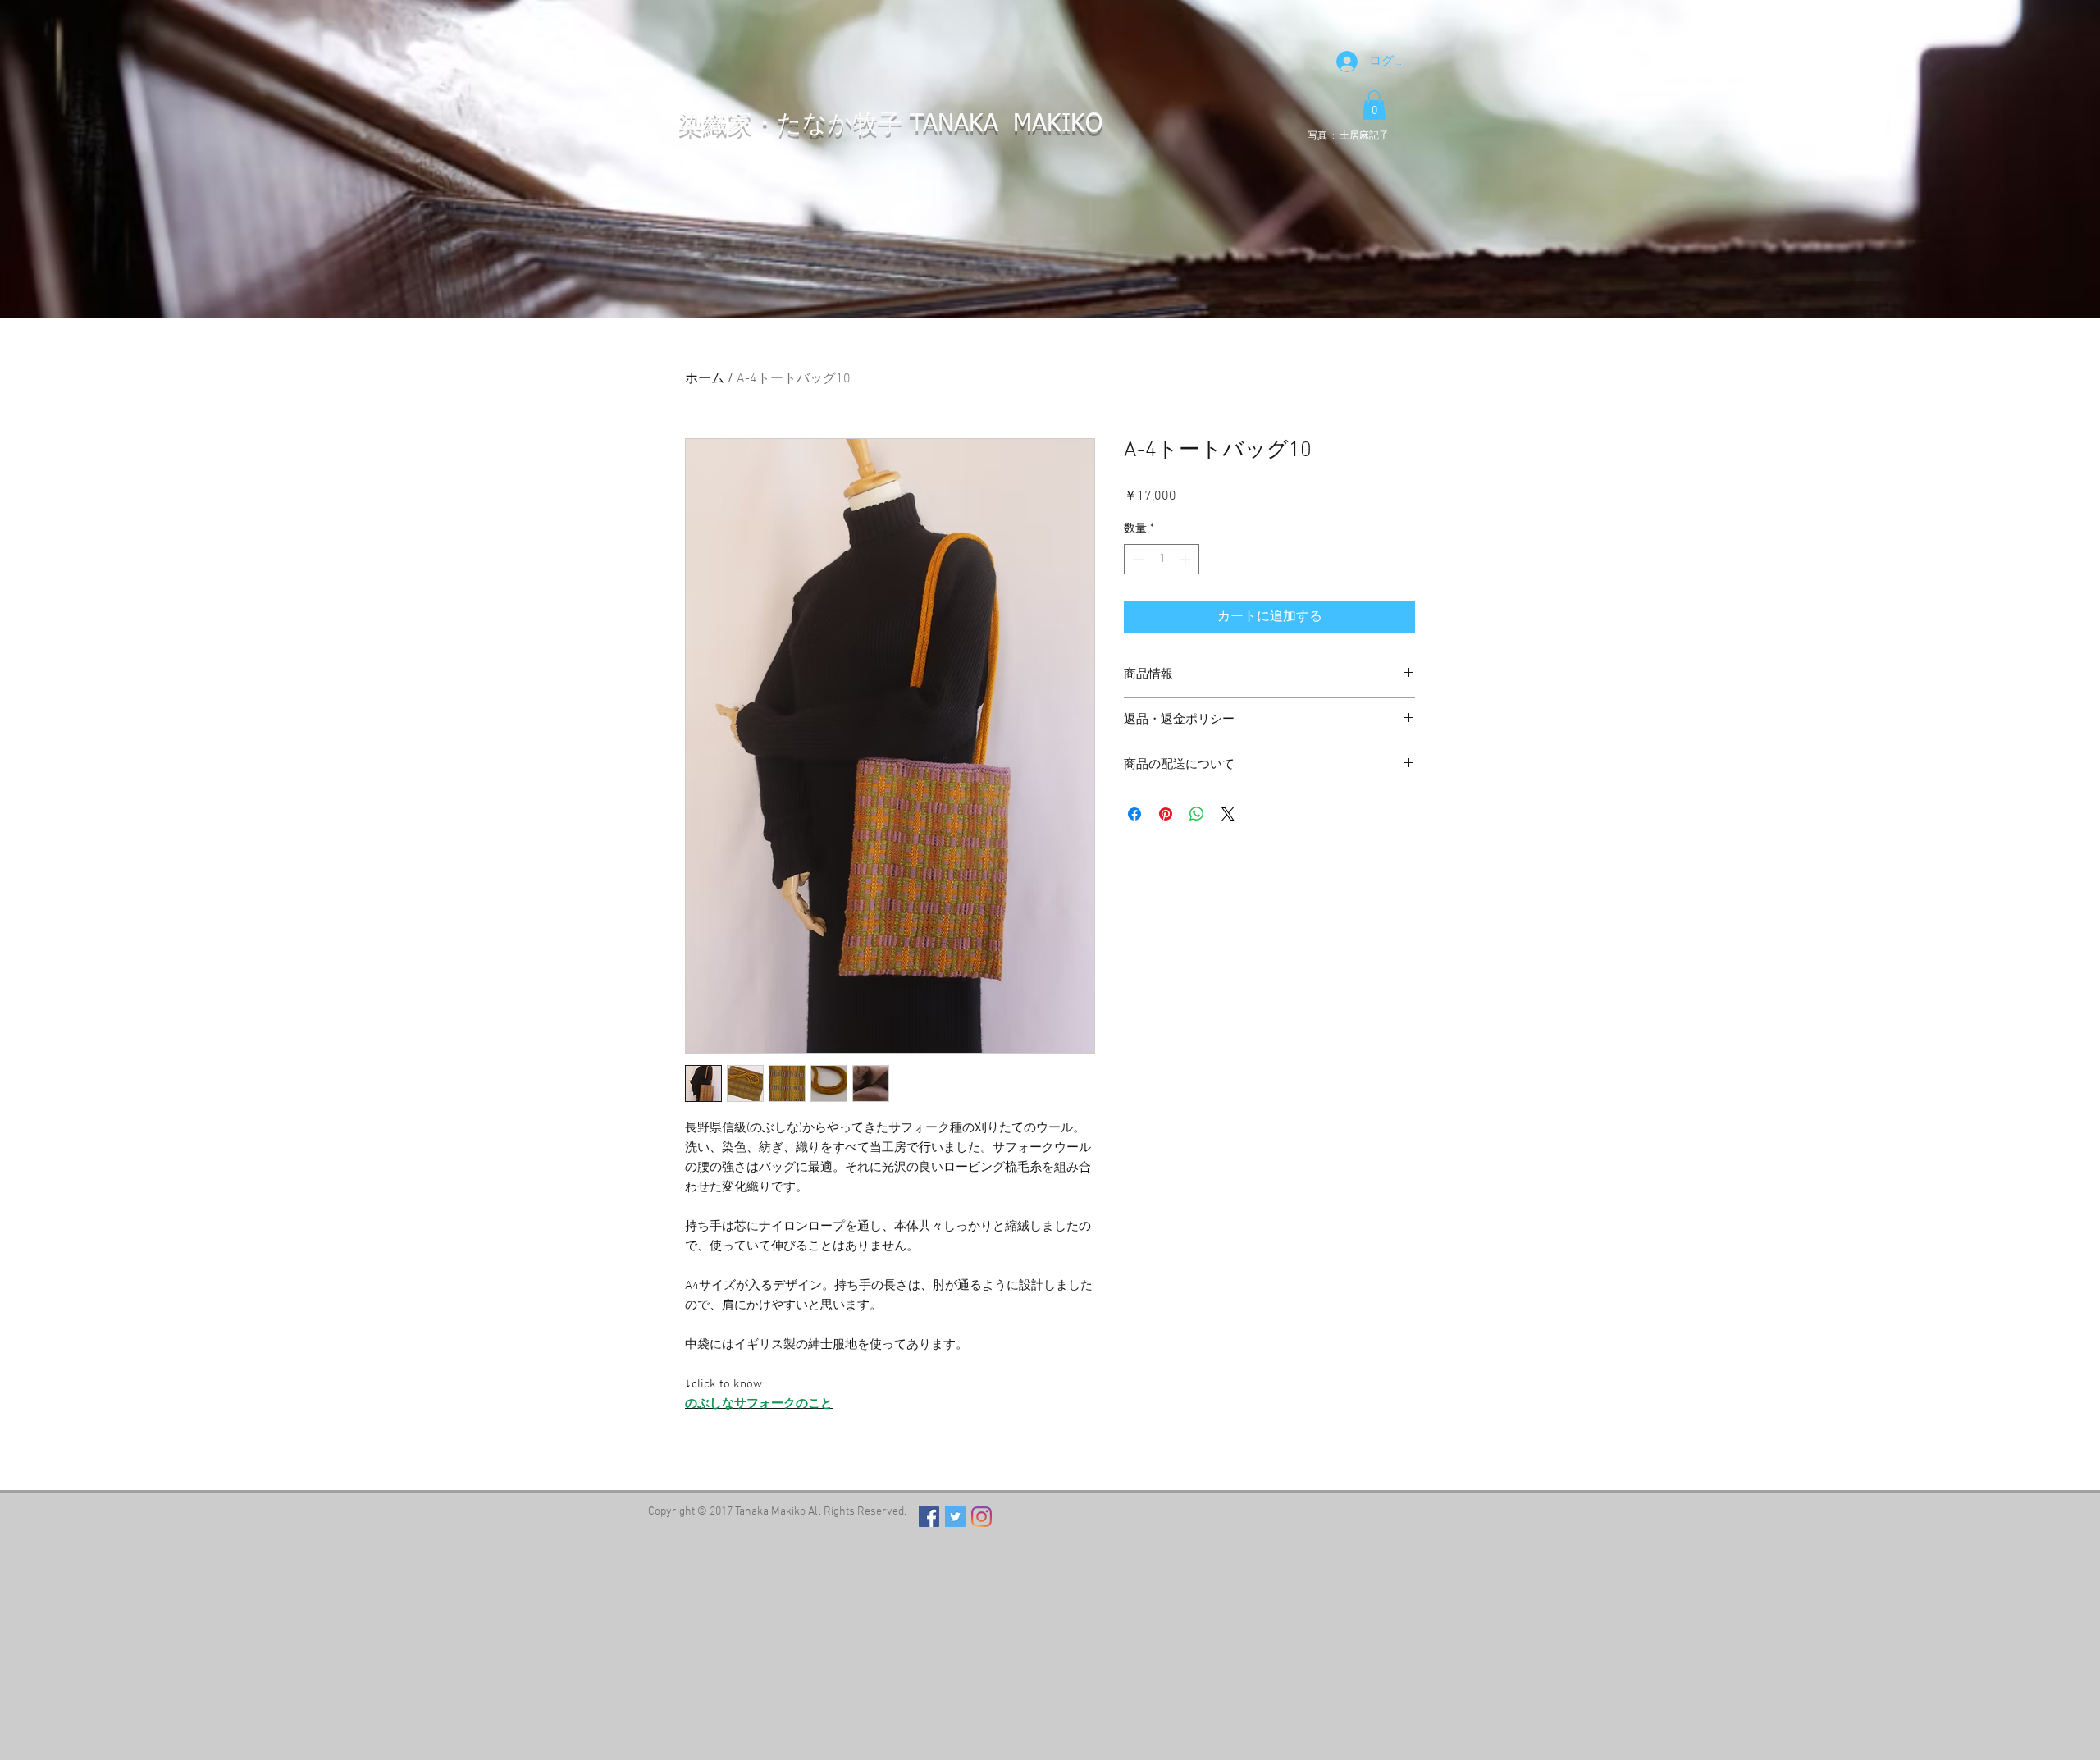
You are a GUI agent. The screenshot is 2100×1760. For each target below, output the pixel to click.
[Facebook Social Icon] (929, 1517)
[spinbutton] (1162, 559)
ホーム (705, 379)
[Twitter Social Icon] (955, 1517)
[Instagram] (982, 1517)
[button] (1374, 105)
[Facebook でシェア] (1134, 814)
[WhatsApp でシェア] (1197, 814)
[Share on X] (1228, 814)
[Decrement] (1137, 559)
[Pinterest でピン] (1166, 814)
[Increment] (1187, 559)
